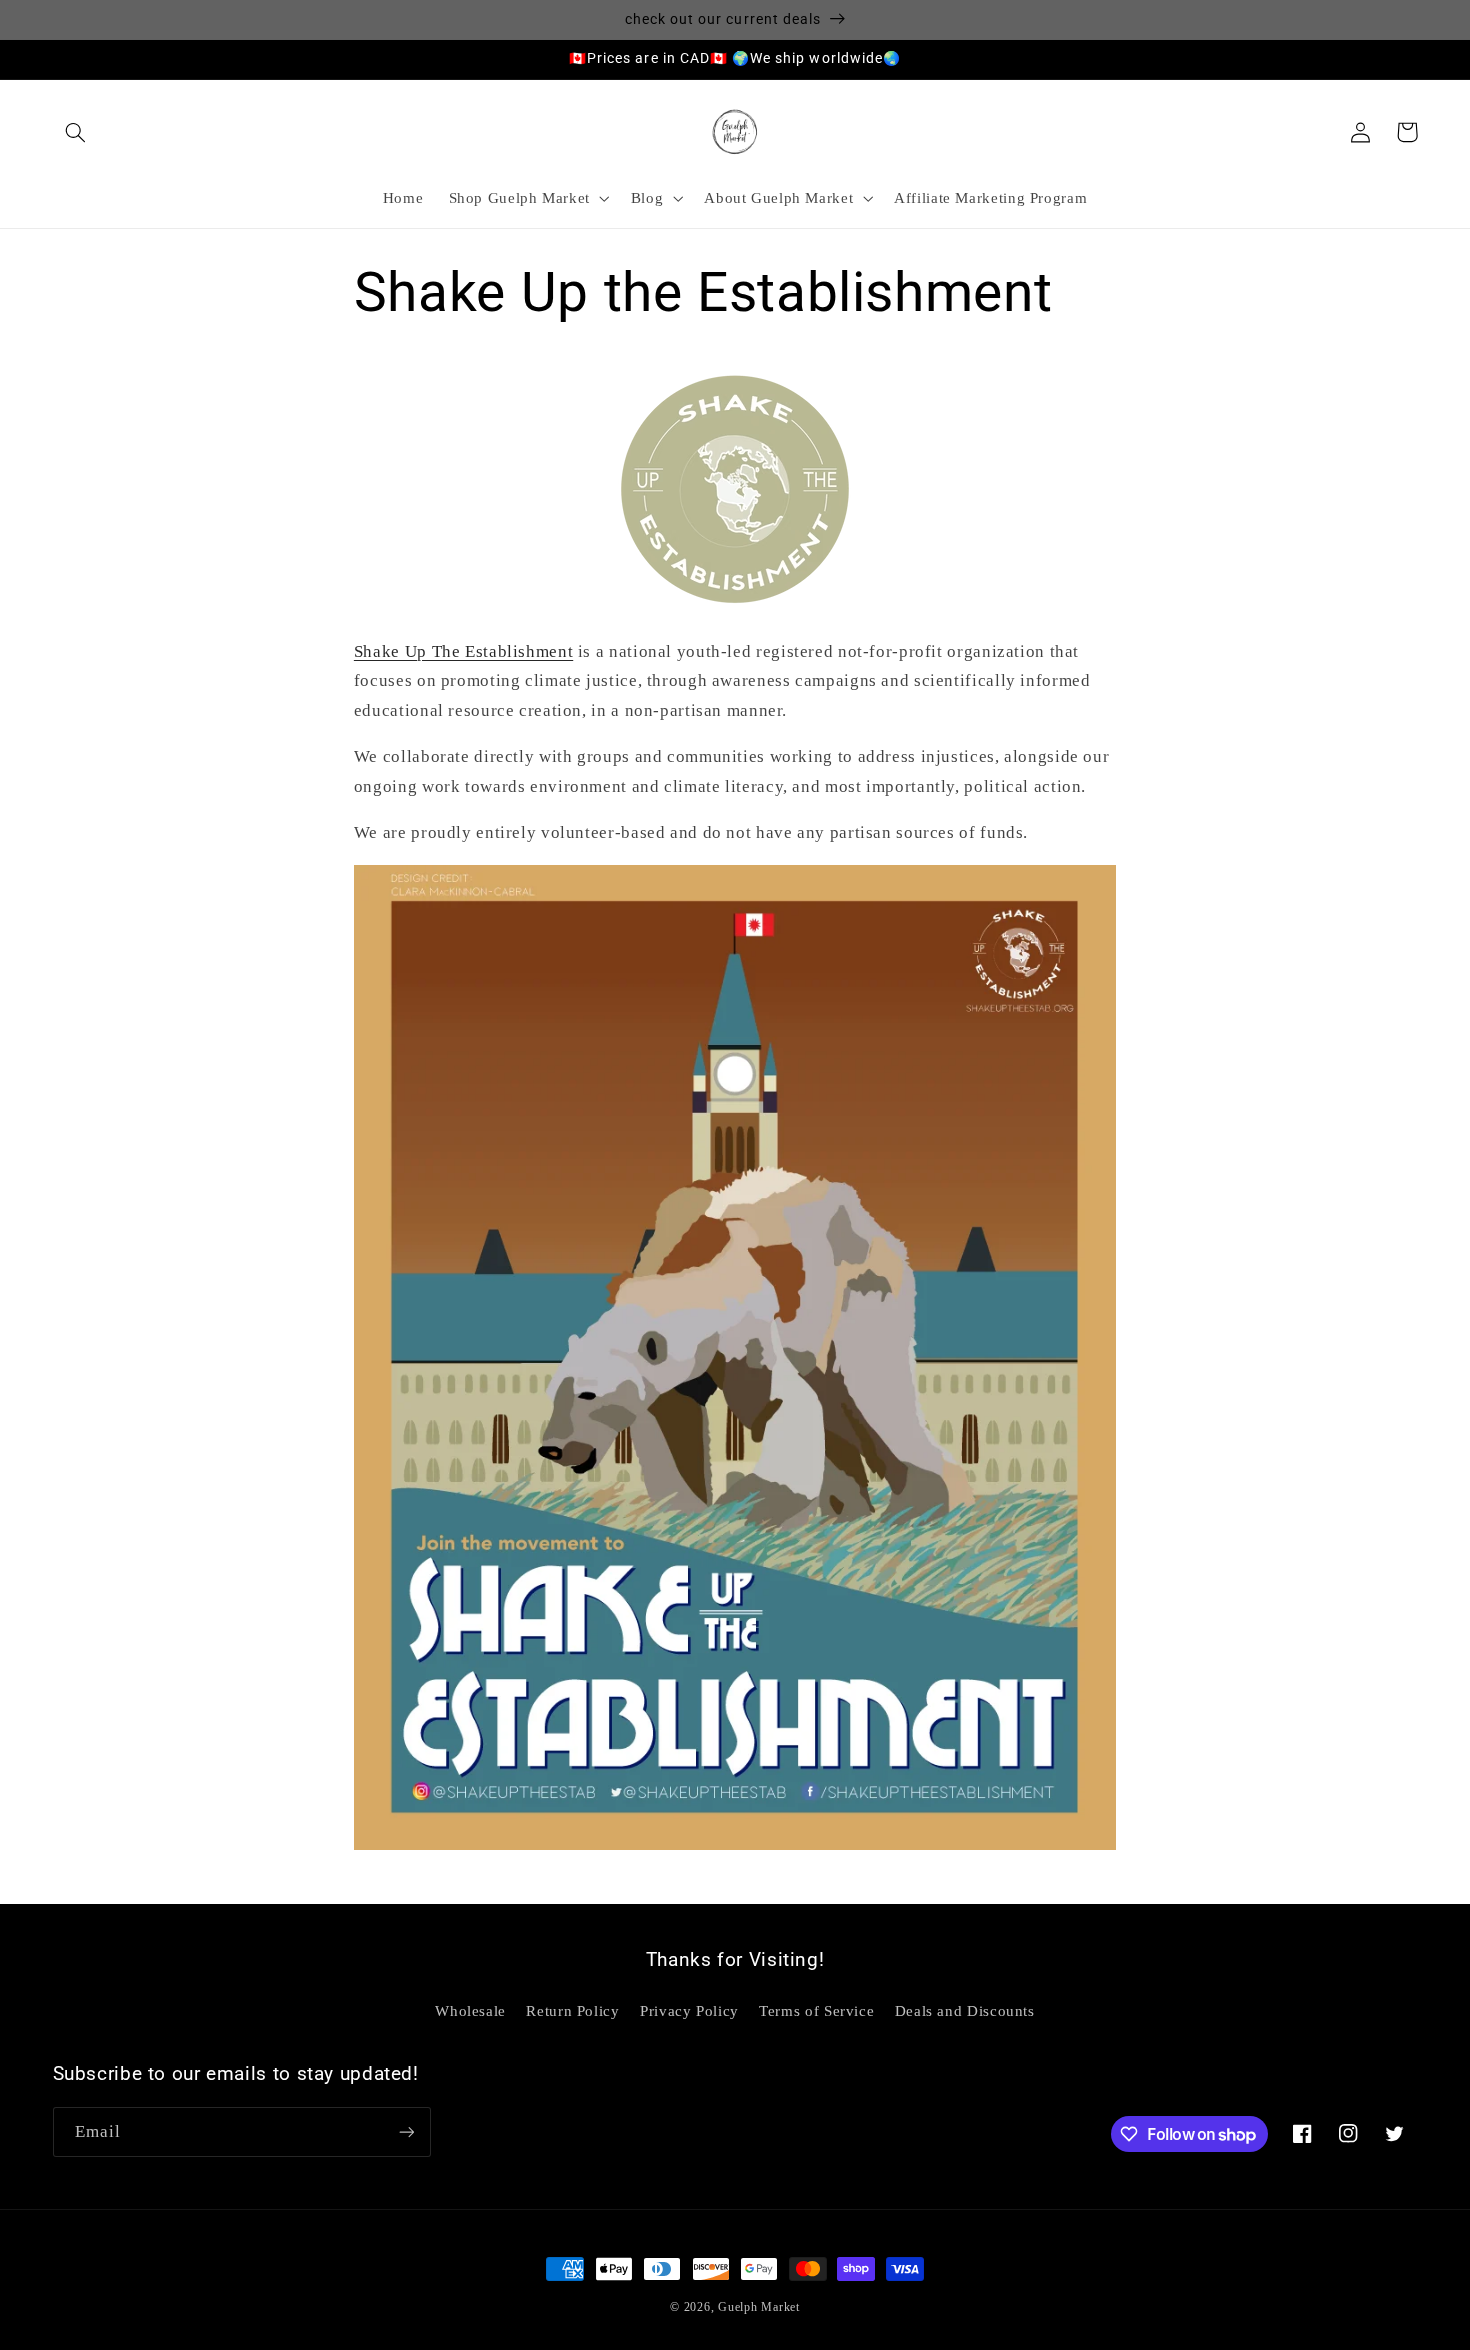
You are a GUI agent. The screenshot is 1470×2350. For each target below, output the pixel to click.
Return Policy (572, 2011)
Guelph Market (759, 2307)
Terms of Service (816, 2011)
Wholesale (470, 2011)
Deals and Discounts (965, 2011)
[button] (76, 132)
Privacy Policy (689, 2011)
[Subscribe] (406, 2131)
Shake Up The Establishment (463, 651)
